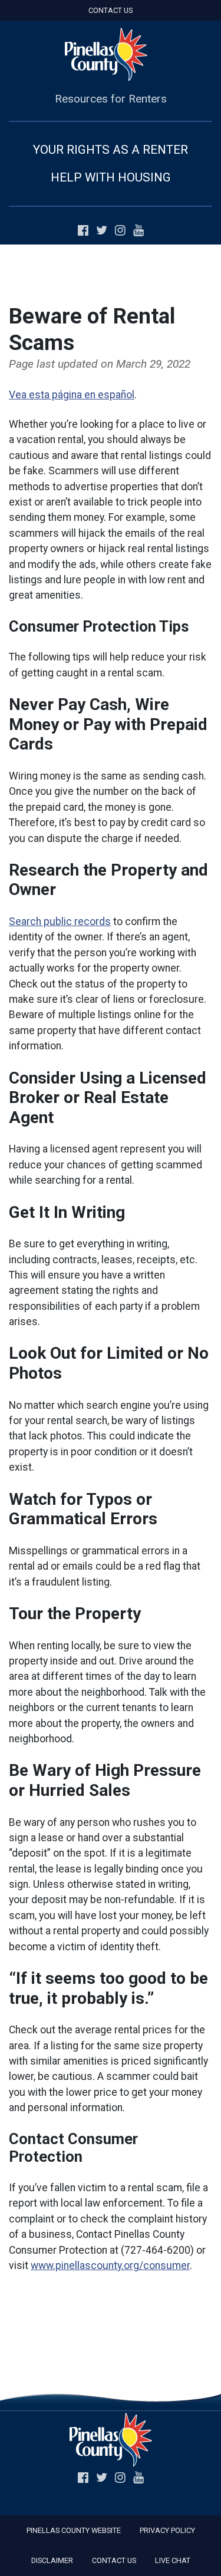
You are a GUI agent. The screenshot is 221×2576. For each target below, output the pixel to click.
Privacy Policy (167, 2530)
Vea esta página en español (72, 395)
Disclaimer (52, 2560)
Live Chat (173, 2560)
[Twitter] (104, 231)
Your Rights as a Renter (111, 150)
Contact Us (111, 10)
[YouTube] (138, 231)
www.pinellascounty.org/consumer (110, 2265)
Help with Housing (111, 177)
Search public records (60, 922)
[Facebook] (85, 231)
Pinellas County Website (74, 2530)
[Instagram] (123, 231)
